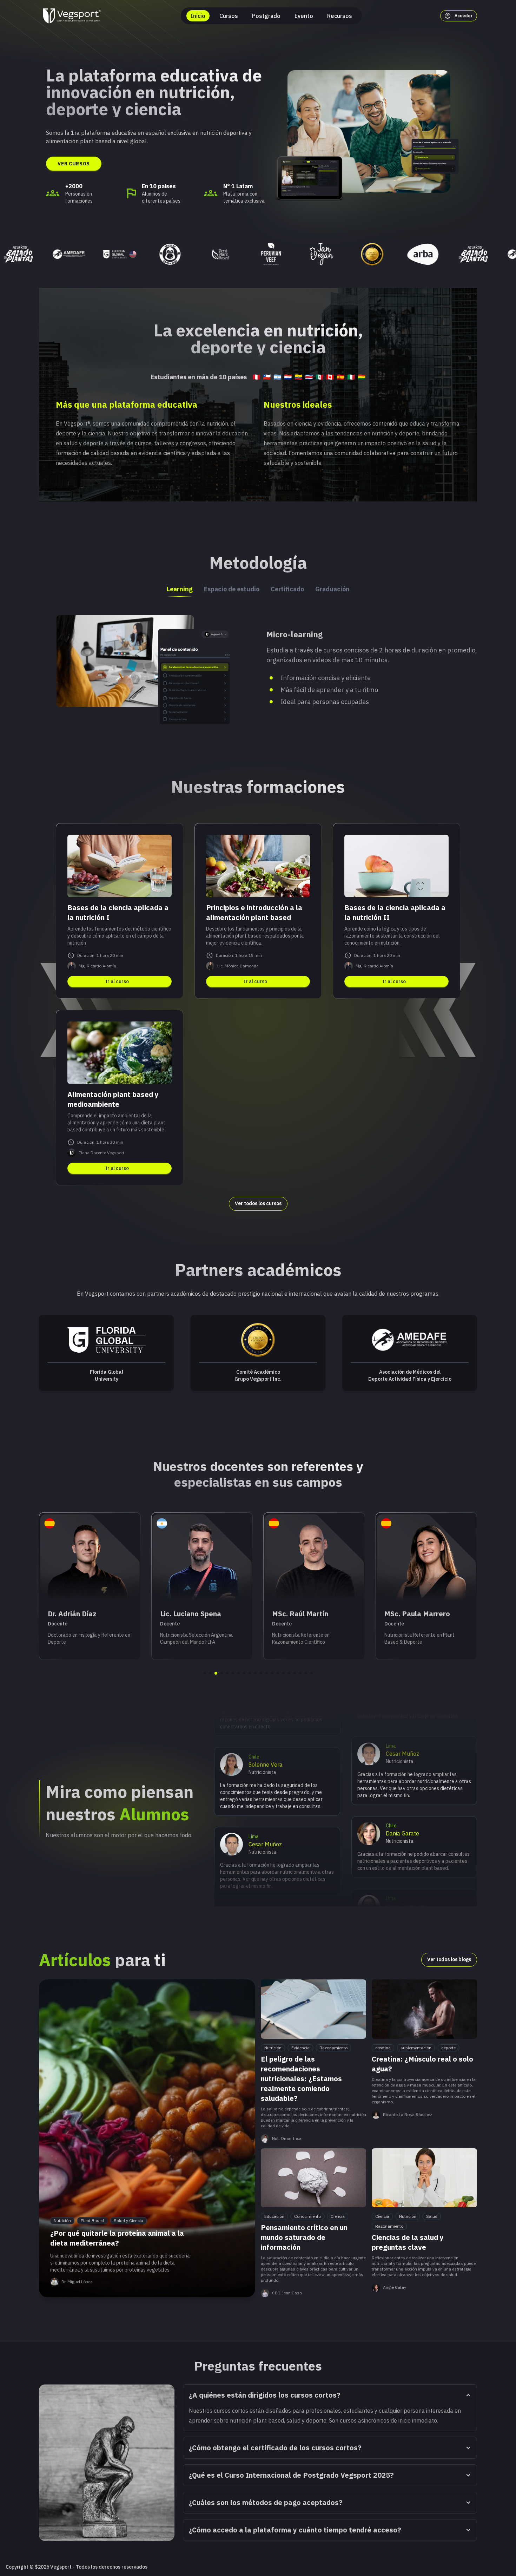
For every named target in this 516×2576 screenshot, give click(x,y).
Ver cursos (74, 164)
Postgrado (266, 16)
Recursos (340, 16)
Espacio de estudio (232, 589)
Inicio (198, 16)
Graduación (332, 589)
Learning (180, 589)
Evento (304, 16)
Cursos (229, 16)
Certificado (287, 589)
